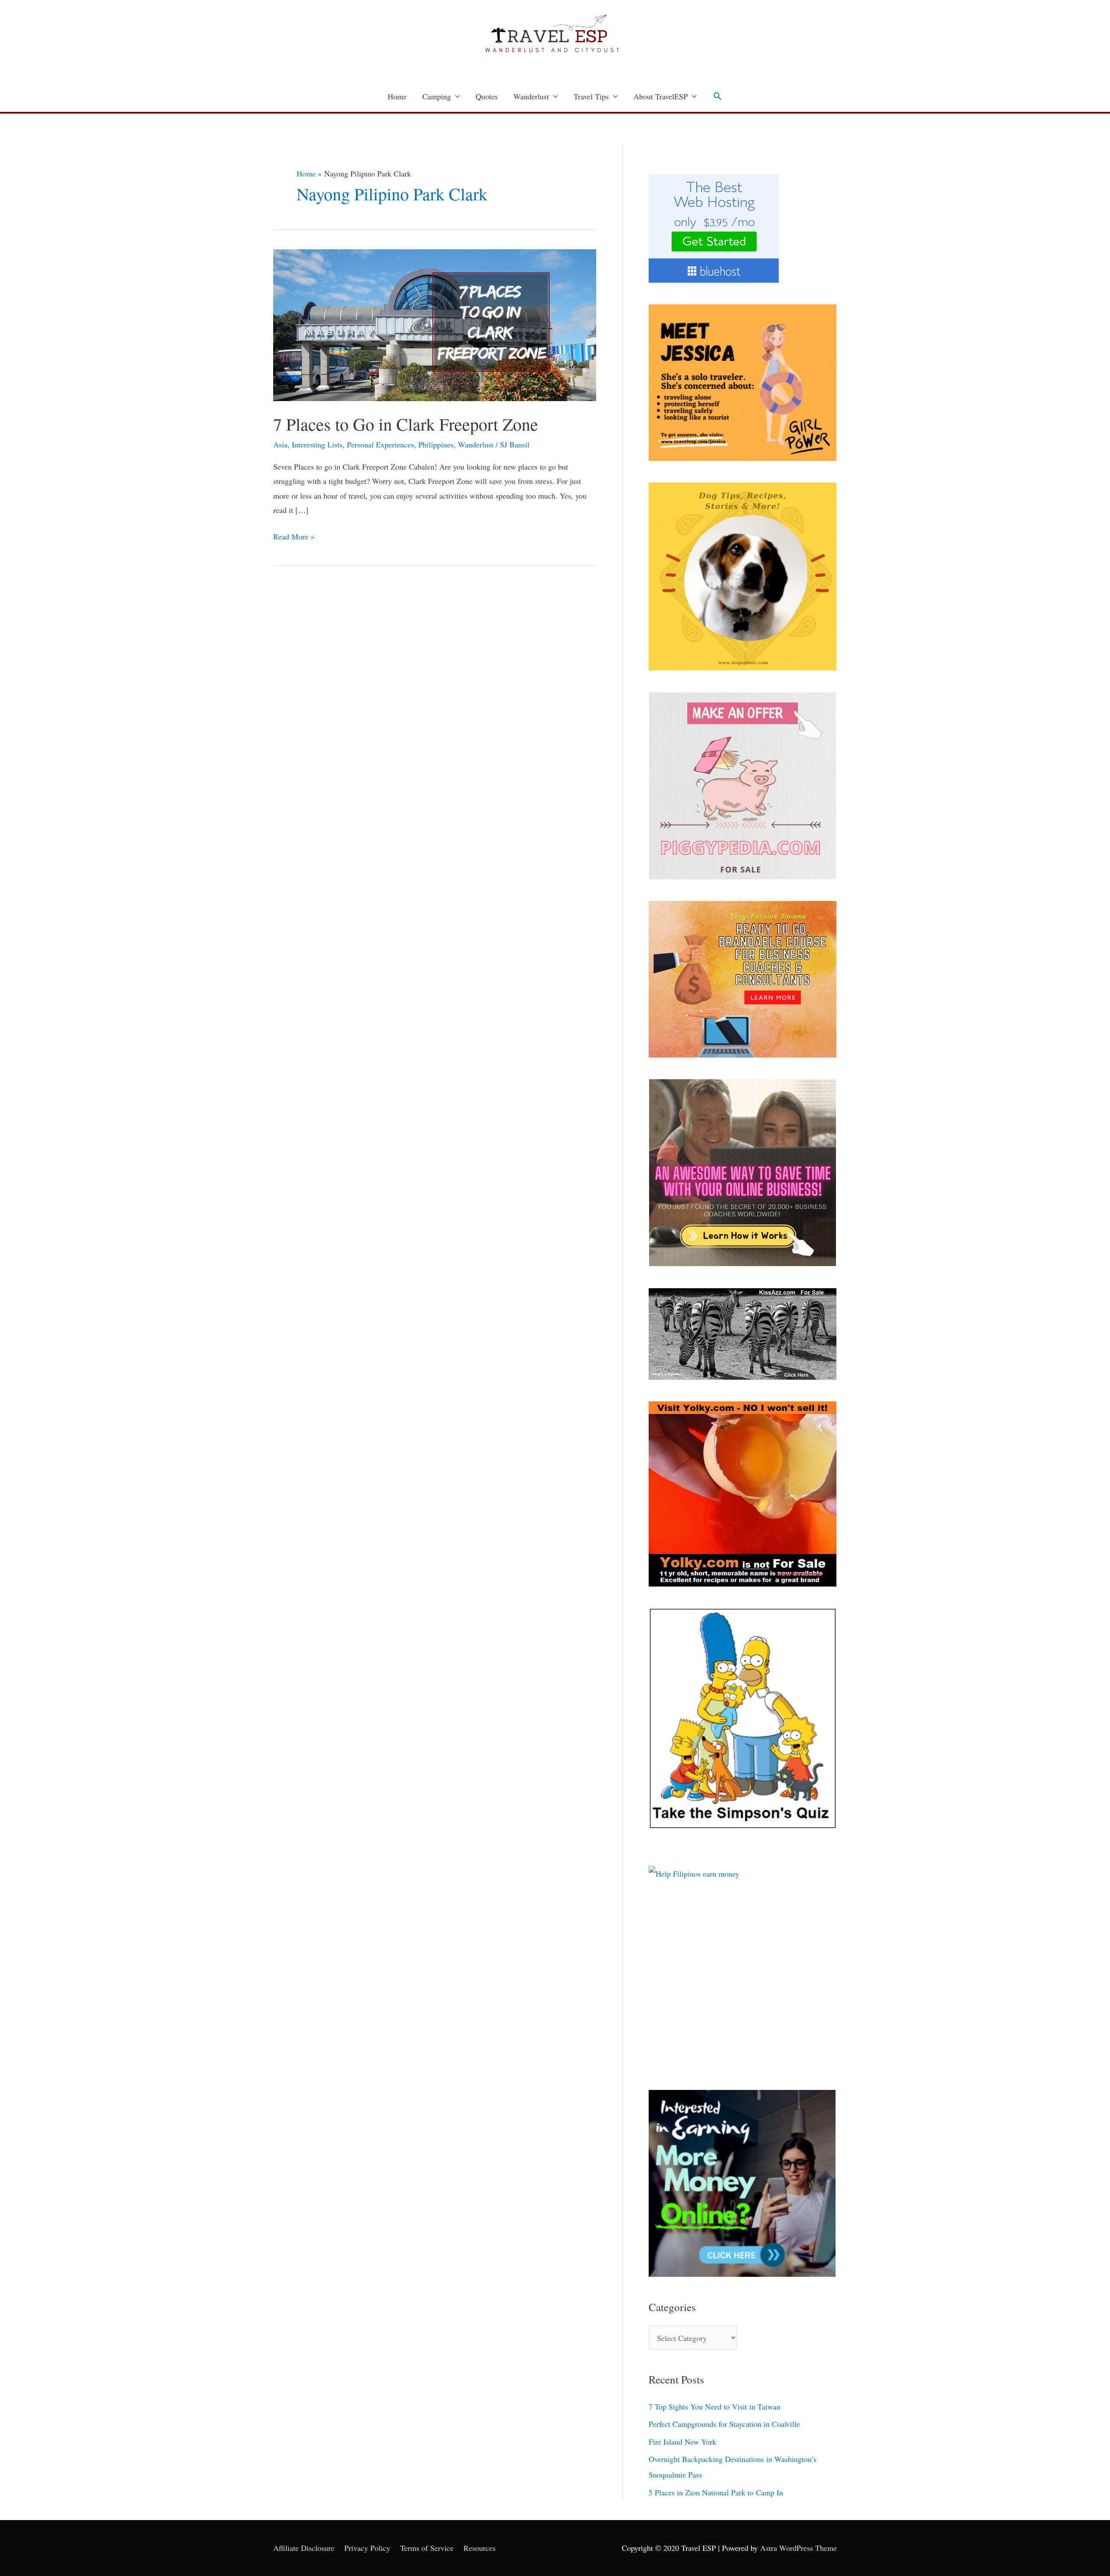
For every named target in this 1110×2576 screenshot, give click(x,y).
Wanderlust (531, 96)
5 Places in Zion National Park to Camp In (716, 2492)
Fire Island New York (682, 2442)
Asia (280, 444)
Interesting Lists (317, 444)
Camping (437, 96)
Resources (480, 2548)
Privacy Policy (367, 2548)
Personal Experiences (380, 444)
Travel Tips (591, 96)
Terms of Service (427, 2548)
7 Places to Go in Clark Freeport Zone (406, 424)
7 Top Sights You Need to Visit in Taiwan (715, 2406)
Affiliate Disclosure (304, 2548)
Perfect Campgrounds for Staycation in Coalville (724, 2424)
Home (397, 96)
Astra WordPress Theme (798, 2548)
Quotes (487, 96)
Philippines (436, 444)
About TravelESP (661, 96)
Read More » (294, 535)
